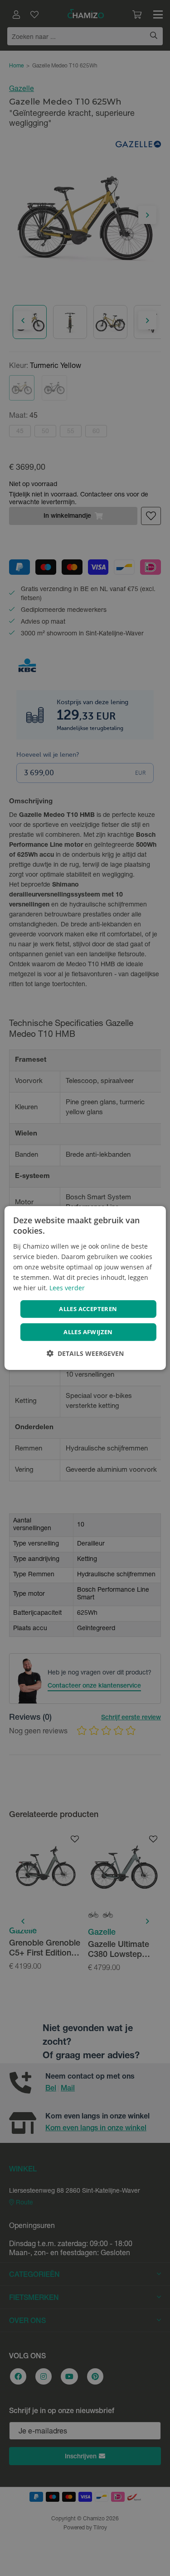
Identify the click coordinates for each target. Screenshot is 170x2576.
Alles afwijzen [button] (88, 1332)
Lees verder (67, 1288)
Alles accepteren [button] (88, 1309)
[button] (85, 1353)
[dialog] (85, 1288)
